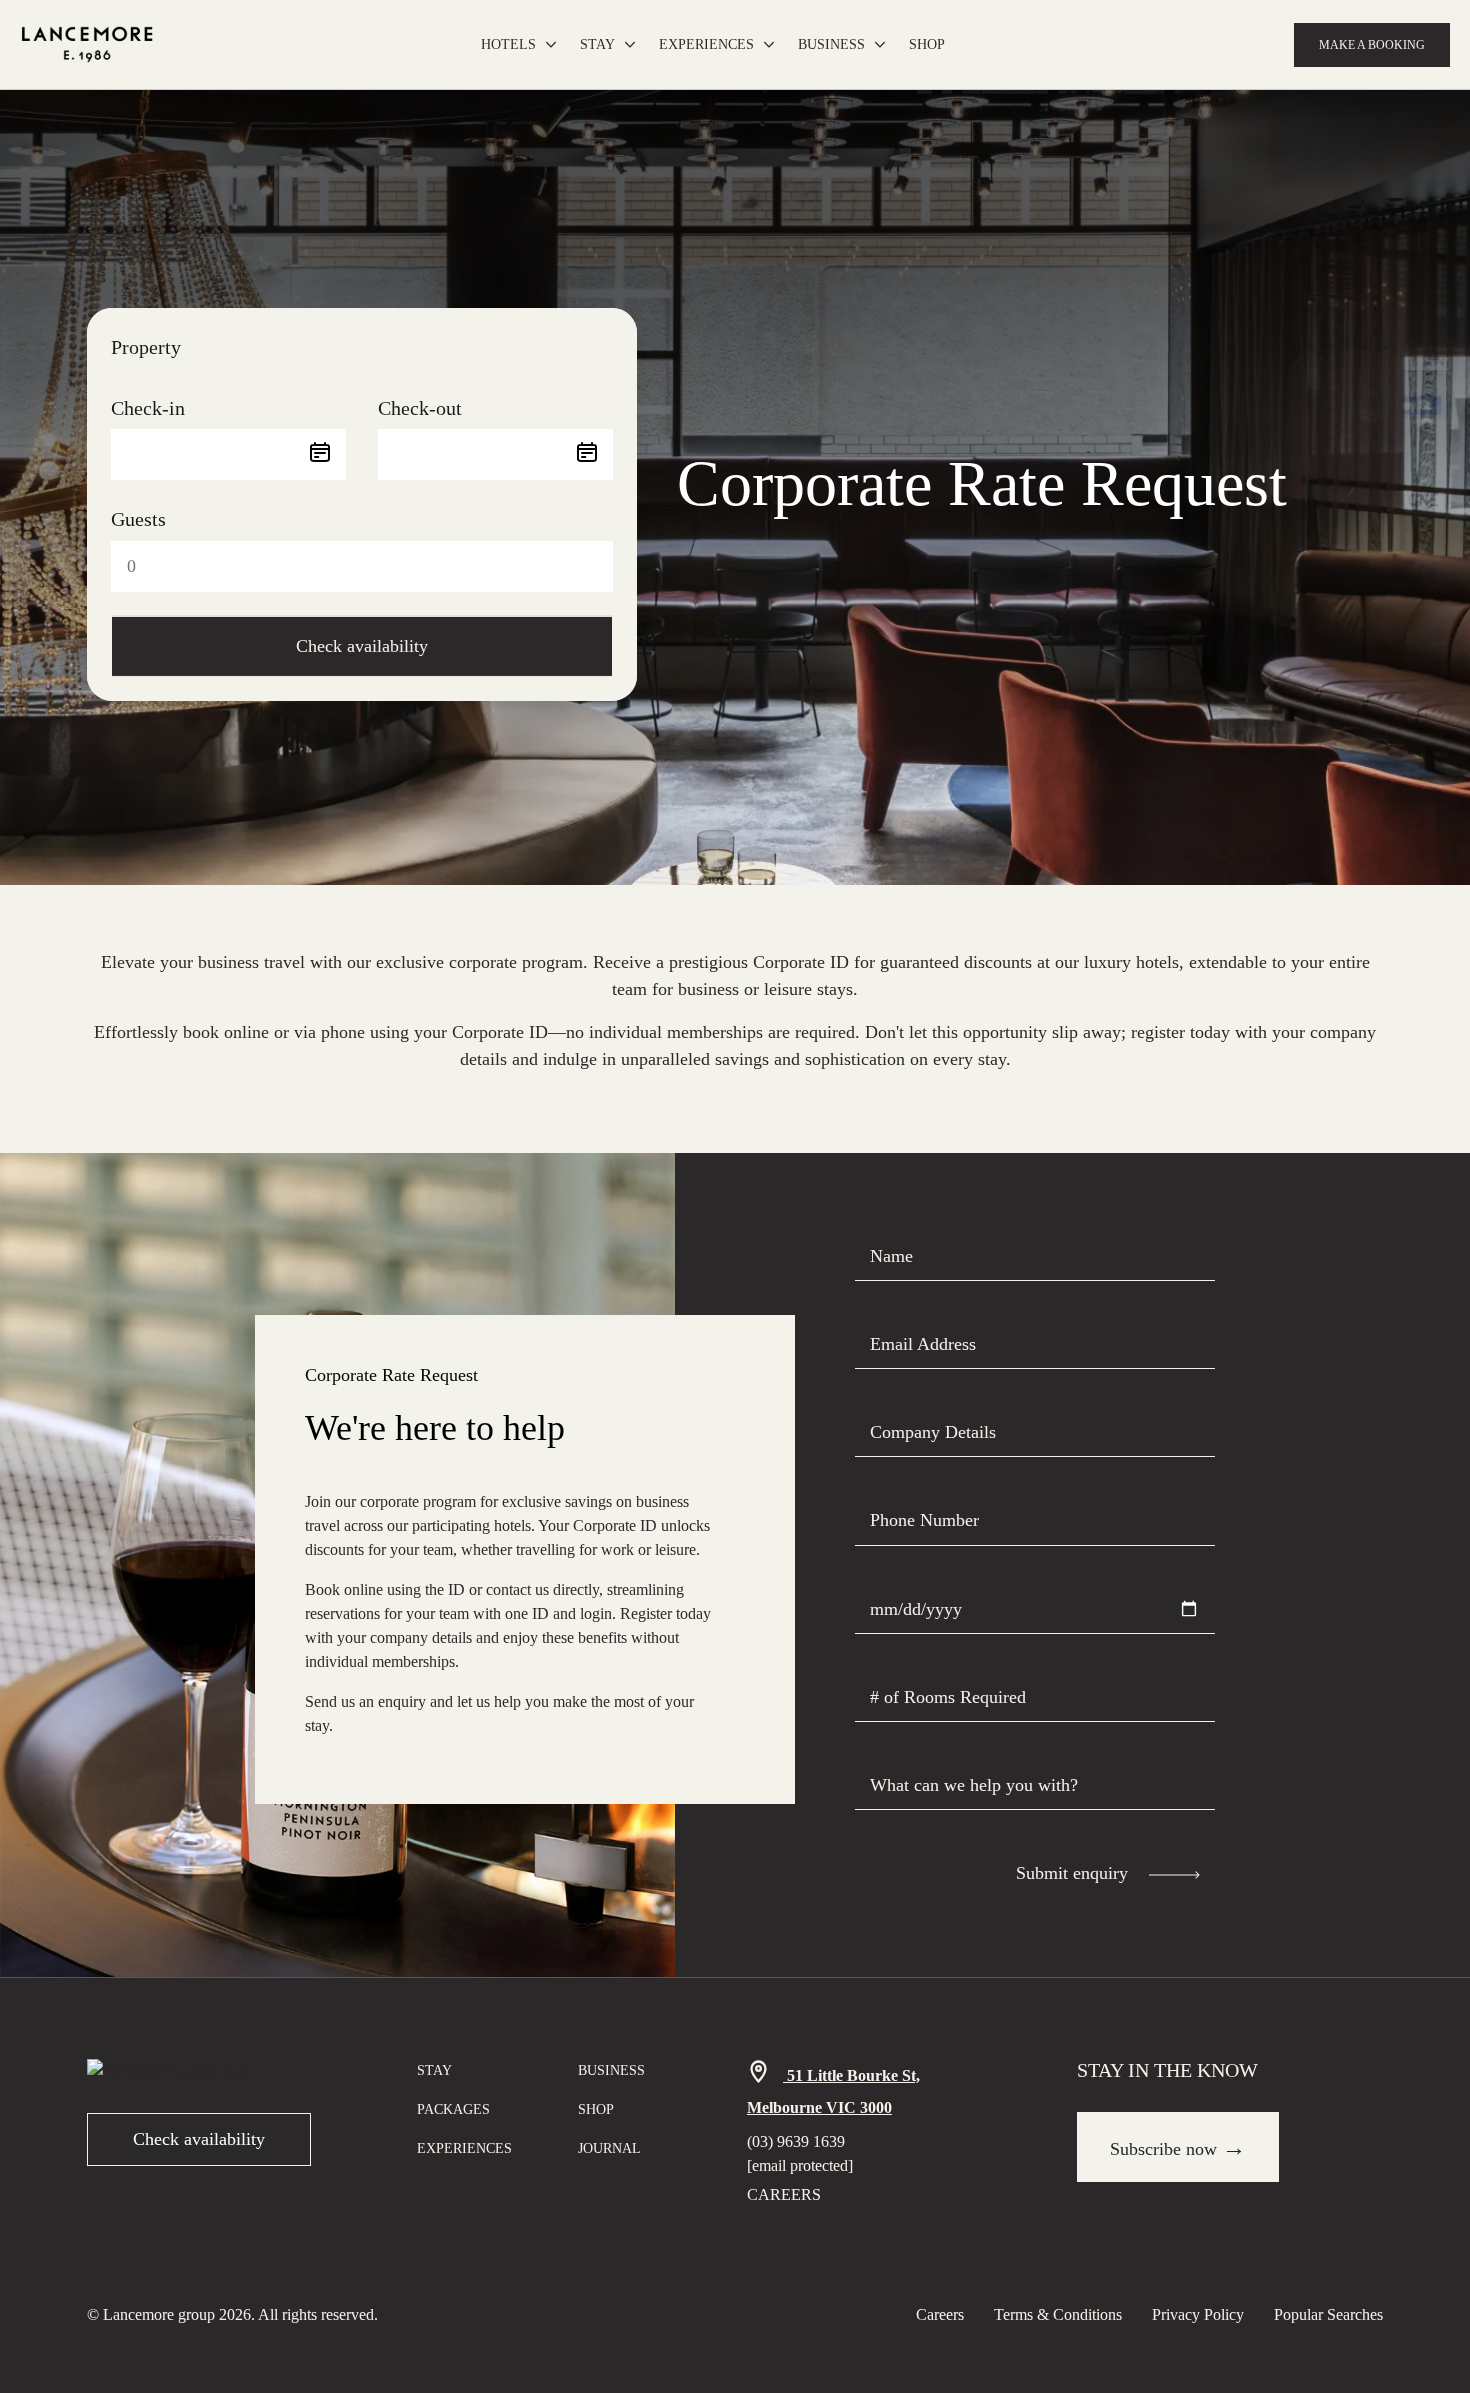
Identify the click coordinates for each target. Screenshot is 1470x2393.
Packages (453, 2109)
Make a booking (1372, 45)
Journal (609, 2148)
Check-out (420, 408)
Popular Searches (1328, 2314)
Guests (138, 519)
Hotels (508, 44)
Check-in (148, 408)
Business (831, 44)
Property (146, 347)
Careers (784, 2194)
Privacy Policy (1198, 2314)
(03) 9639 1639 (796, 2141)
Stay (597, 44)
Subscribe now (1178, 2147)
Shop (927, 44)
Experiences (706, 44)
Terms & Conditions (1058, 2314)
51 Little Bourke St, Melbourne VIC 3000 (833, 2091)
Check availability (362, 646)
